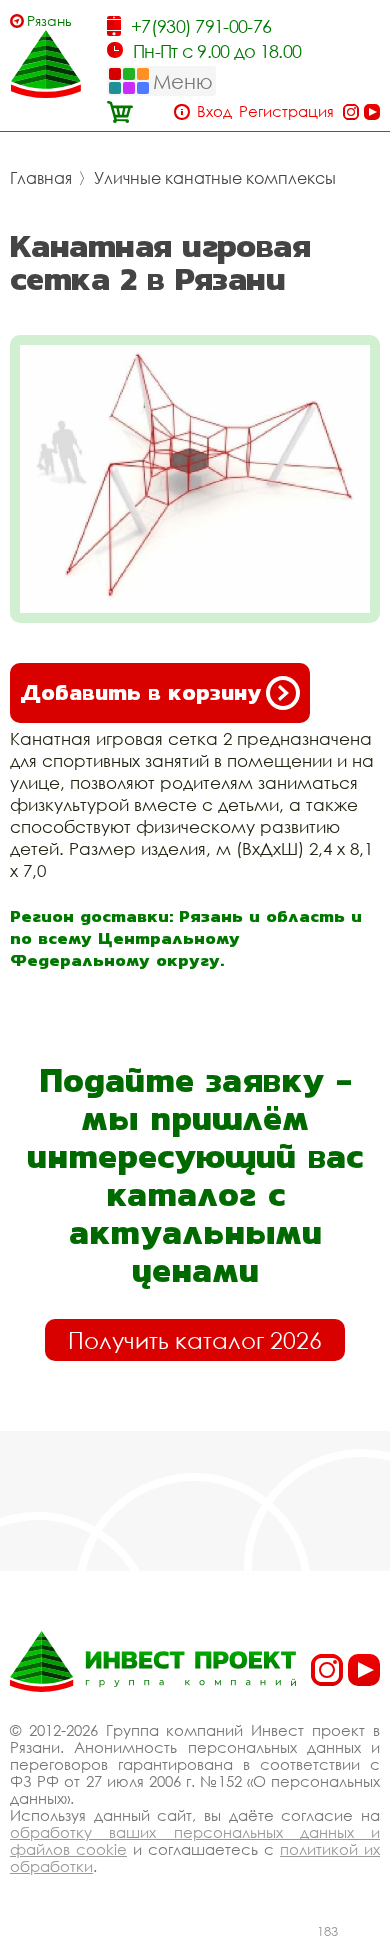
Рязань (49, 20)
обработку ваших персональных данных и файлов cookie (195, 1840)
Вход (214, 111)
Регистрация (286, 111)
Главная (41, 178)
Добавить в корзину (140, 692)
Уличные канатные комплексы (215, 178)
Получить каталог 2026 (195, 1340)
